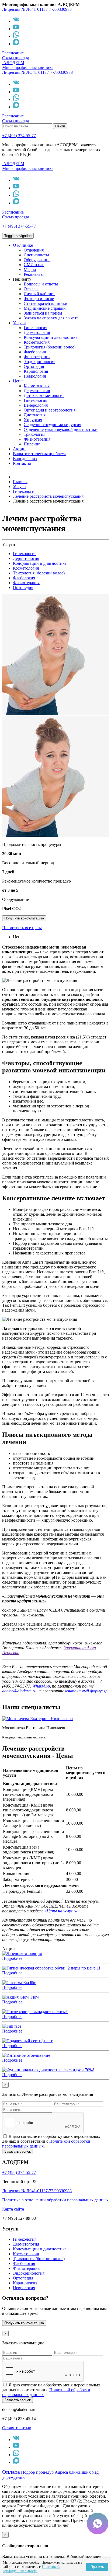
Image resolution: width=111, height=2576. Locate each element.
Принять (97, 2567)
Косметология (37, 342)
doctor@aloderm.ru (19, 1691)
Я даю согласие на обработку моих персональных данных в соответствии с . (51, 2141)
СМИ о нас (34, 265)
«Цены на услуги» (61, 1911)
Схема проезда (16, 58)
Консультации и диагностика (51, 337)
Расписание (13, 53)
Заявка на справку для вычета (51, 318)
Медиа (30, 269)
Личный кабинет (39, 294)
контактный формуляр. (87, 1691)
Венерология (36, 405)
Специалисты (36, 255)
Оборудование (37, 260)
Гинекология (35, 328)
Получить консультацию (24, 918)
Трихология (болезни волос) (50, 347)
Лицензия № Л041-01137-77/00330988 (37, 9)
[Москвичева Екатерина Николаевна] (37, 1719)
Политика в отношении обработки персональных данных (55, 2200)
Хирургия (33, 420)
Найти (60, 126)
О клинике (23, 245)
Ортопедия (34, 366)
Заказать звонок (18, 2151)
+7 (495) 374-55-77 (19, 136)
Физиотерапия (37, 357)
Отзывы (31, 289)
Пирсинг (32, 444)
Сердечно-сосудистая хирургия (52, 425)
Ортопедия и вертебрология (50, 410)
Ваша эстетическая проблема (40, 454)
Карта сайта (13, 2209)
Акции (19, 449)
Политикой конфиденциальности (31, 2569)
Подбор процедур (37, 2472)
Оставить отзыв (17, 2428)
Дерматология (37, 332)
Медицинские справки (45, 308)
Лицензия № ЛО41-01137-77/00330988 (37, 72)
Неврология (35, 376)
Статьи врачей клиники (46, 303)
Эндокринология (39, 362)
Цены (18, 381)
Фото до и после (39, 299)
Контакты (22, 463)
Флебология (35, 352)
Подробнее (12, 1958)
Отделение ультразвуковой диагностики (61, 429)
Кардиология (36, 371)
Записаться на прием (43, 313)
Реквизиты (34, 274)
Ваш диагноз (25, 459)
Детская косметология (44, 395)
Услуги (19, 323)
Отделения (34, 250)
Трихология (34, 434)
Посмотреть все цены (22, 928)
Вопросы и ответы (41, 284)
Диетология (35, 415)
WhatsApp (41, 1686)
